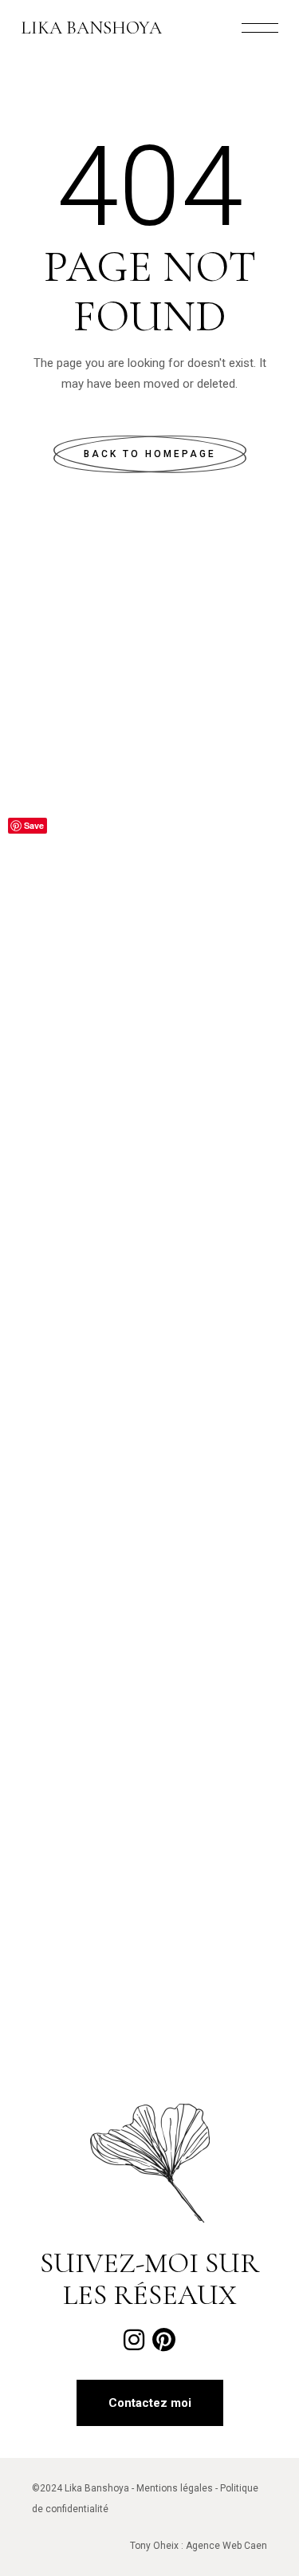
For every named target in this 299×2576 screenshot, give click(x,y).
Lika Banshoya (91, 28)
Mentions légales (175, 2488)
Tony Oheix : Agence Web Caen (199, 2546)
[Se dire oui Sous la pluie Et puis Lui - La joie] (149, 1899)
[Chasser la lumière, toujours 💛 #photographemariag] (149, 1396)
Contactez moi (150, 2403)
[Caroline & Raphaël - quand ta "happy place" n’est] (149, 894)
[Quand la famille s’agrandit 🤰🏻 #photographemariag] (149, 726)
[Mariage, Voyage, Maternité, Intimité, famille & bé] (149, 1731)
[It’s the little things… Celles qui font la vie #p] (149, 1229)
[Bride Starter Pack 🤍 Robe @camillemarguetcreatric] (149, 1061)
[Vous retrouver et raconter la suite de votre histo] (149, 1564)
